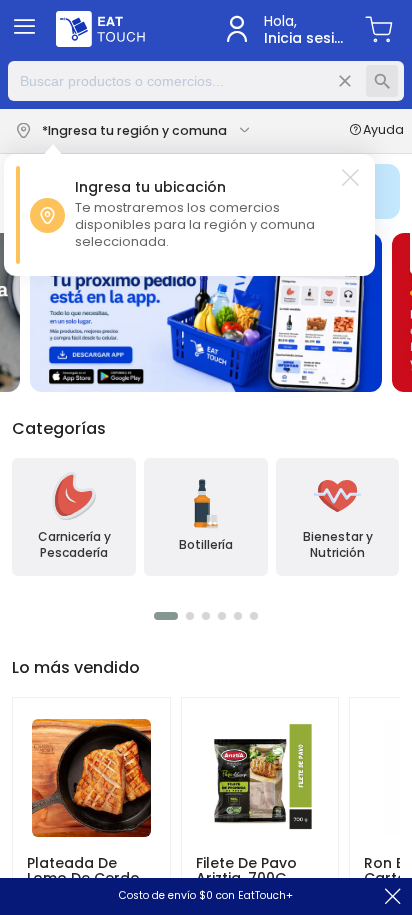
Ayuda (383, 131)
